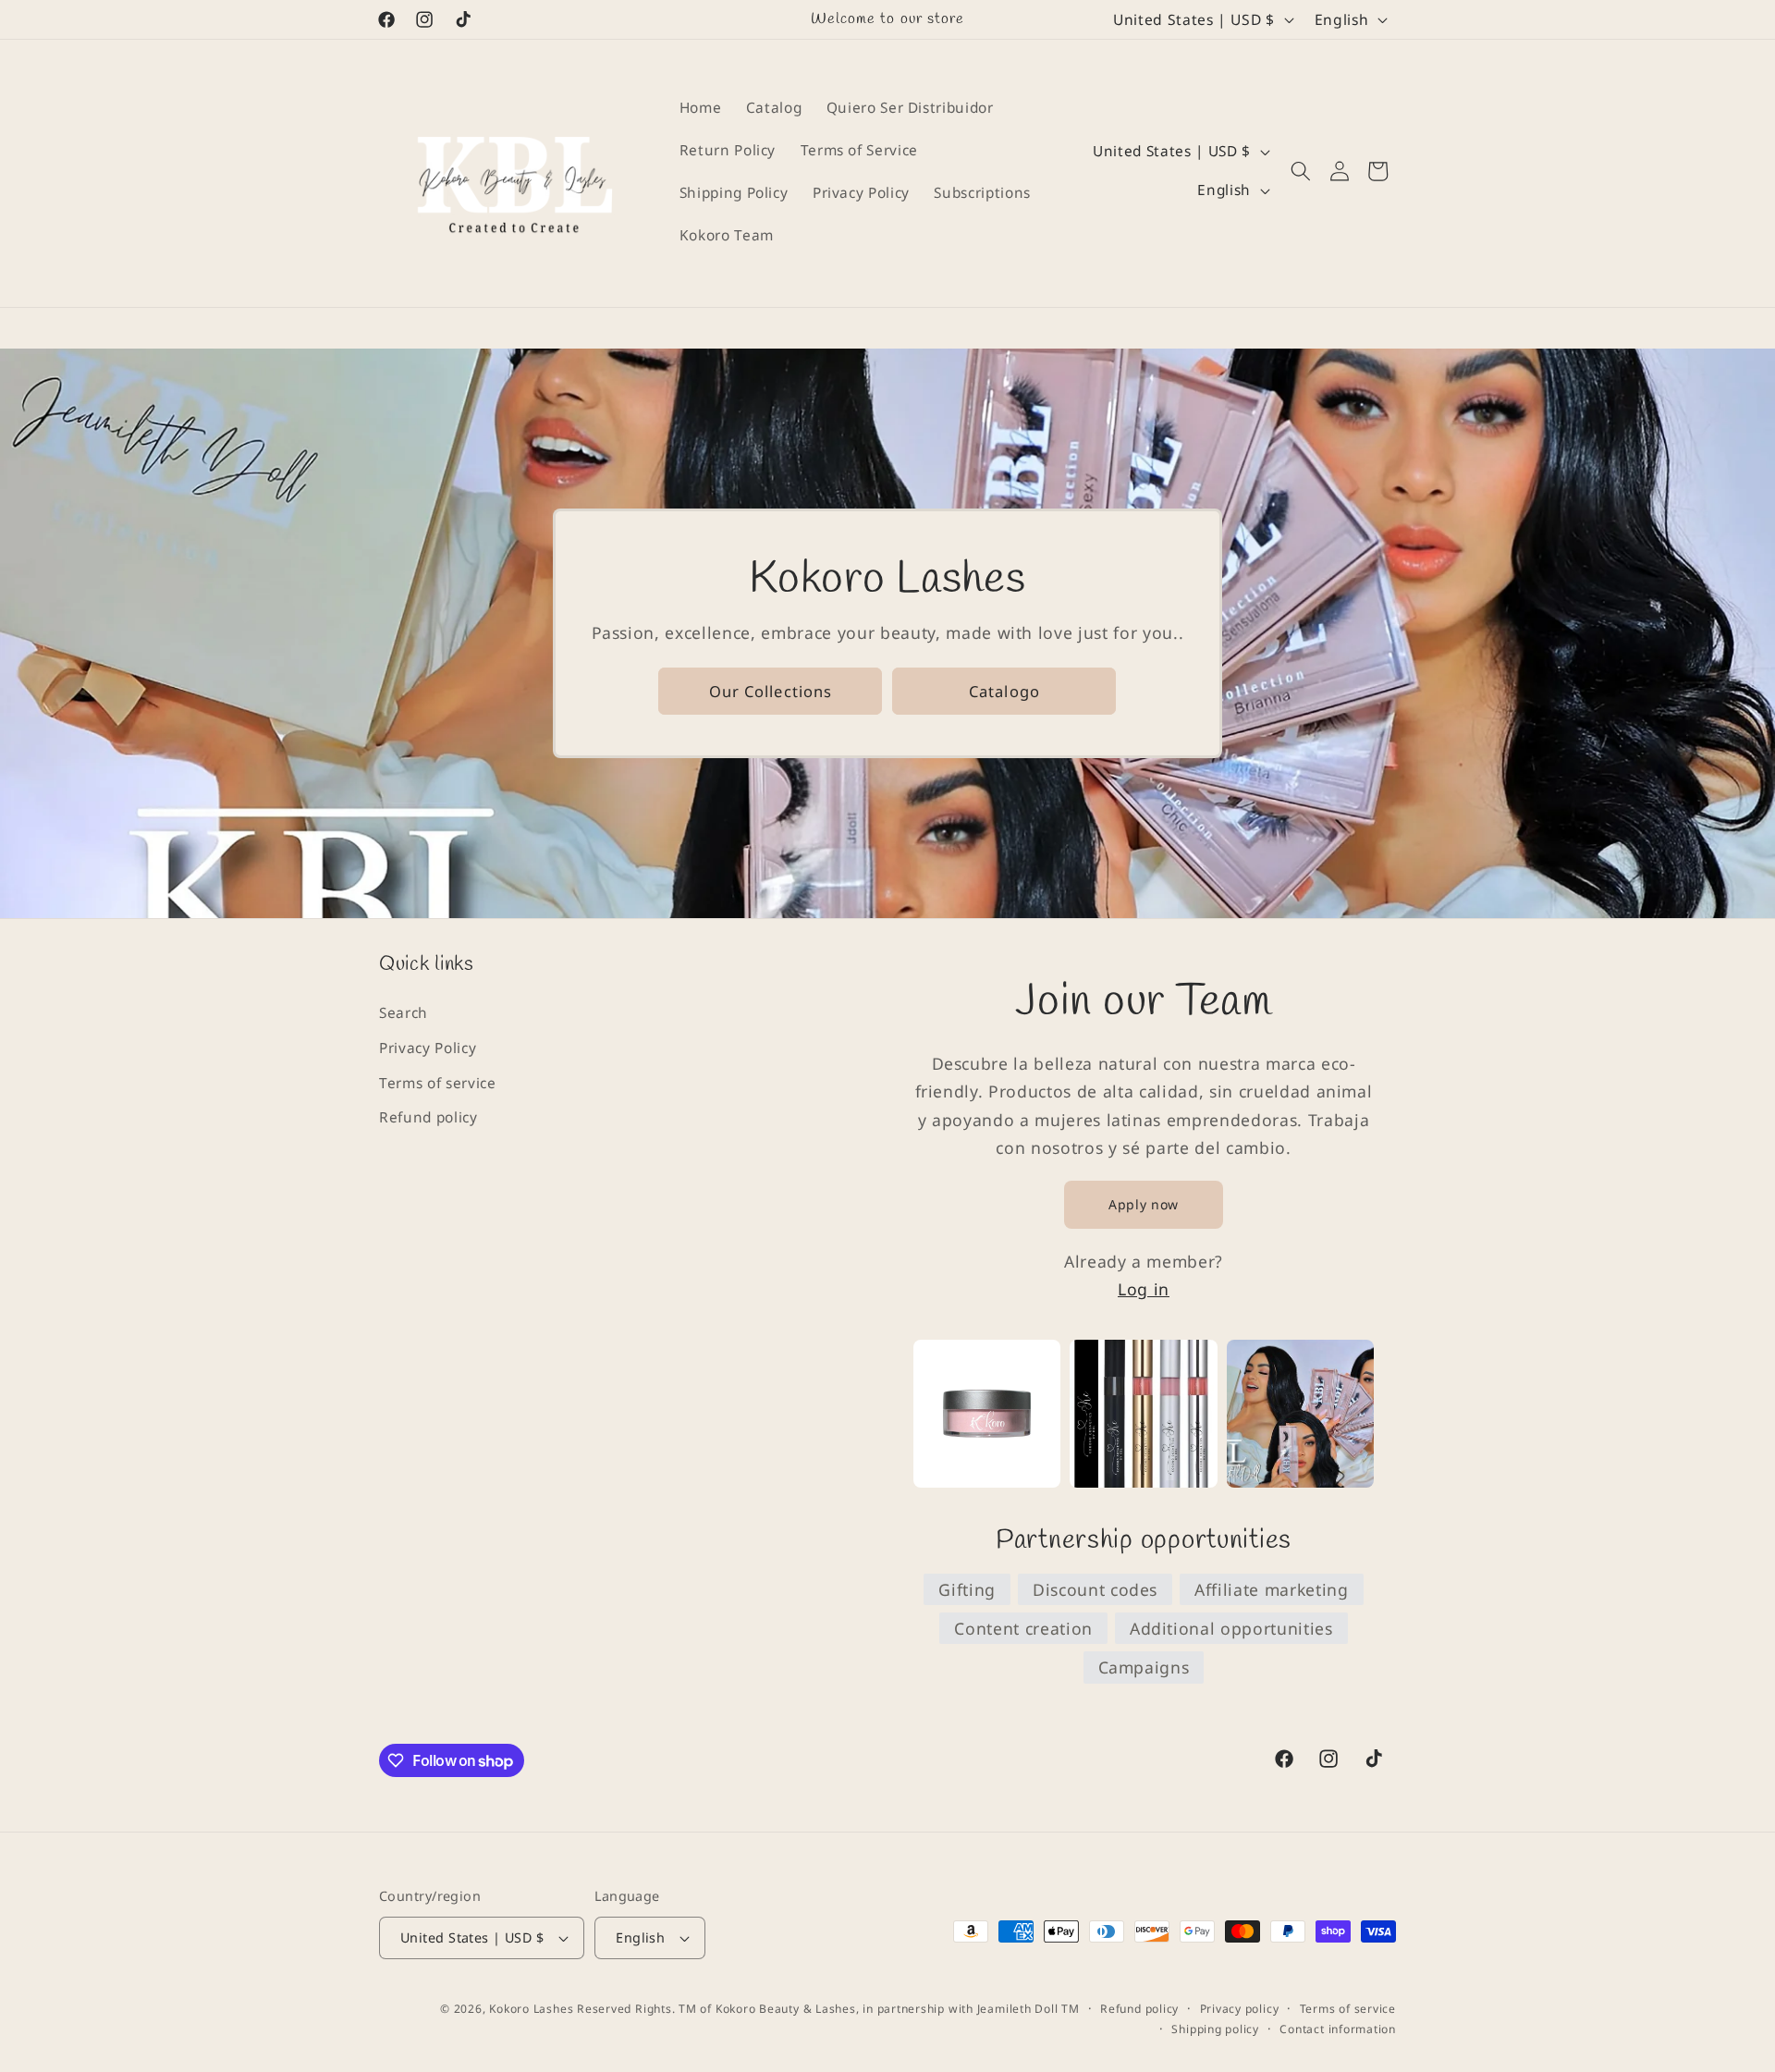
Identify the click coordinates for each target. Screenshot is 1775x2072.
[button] (1301, 171)
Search (404, 1013)
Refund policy (428, 1117)
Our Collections (771, 690)
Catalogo (1004, 690)
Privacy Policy (428, 1048)
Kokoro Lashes (531, 2009)
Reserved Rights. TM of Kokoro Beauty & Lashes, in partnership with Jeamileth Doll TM (828, 2009)
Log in (1144, 1289)
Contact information (1338, 2029)
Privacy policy (1240, 2009)
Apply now (1144, 1204)
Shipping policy (1215, 2029)
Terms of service (438, 1083)
